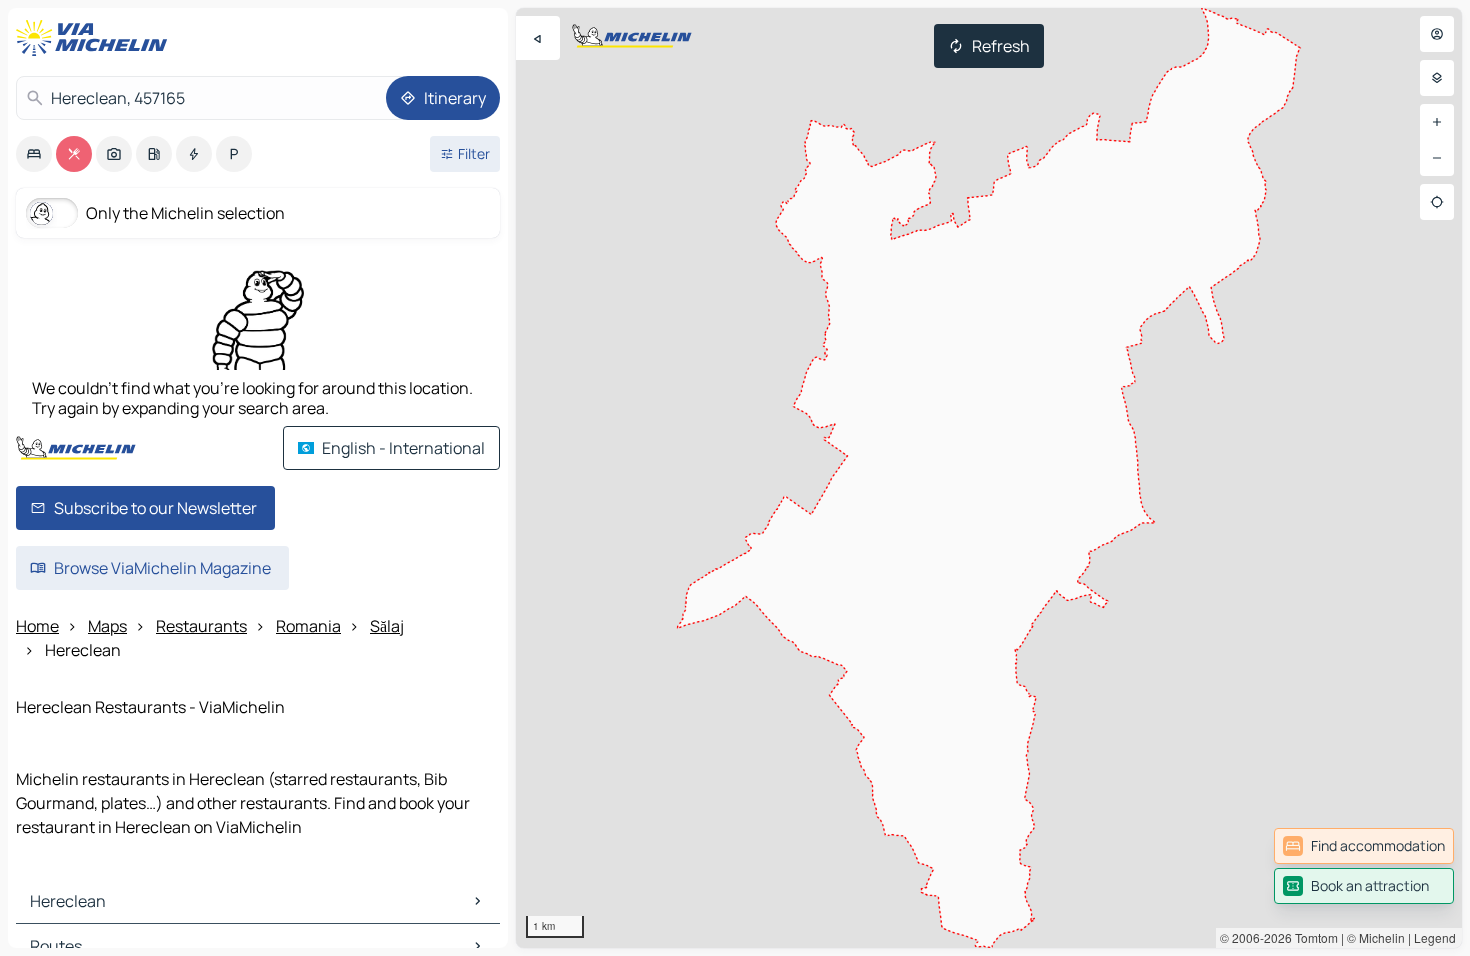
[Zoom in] (1437, 122)
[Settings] (1437, 78)
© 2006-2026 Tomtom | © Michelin (1312, 937)
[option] (34, 154)
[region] (989, 478)
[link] (1364, 846)
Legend (1435, 937)
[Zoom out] (1437, 158)
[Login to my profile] (1437, 34)
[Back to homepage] (96, 38)
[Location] (1437, 202)
